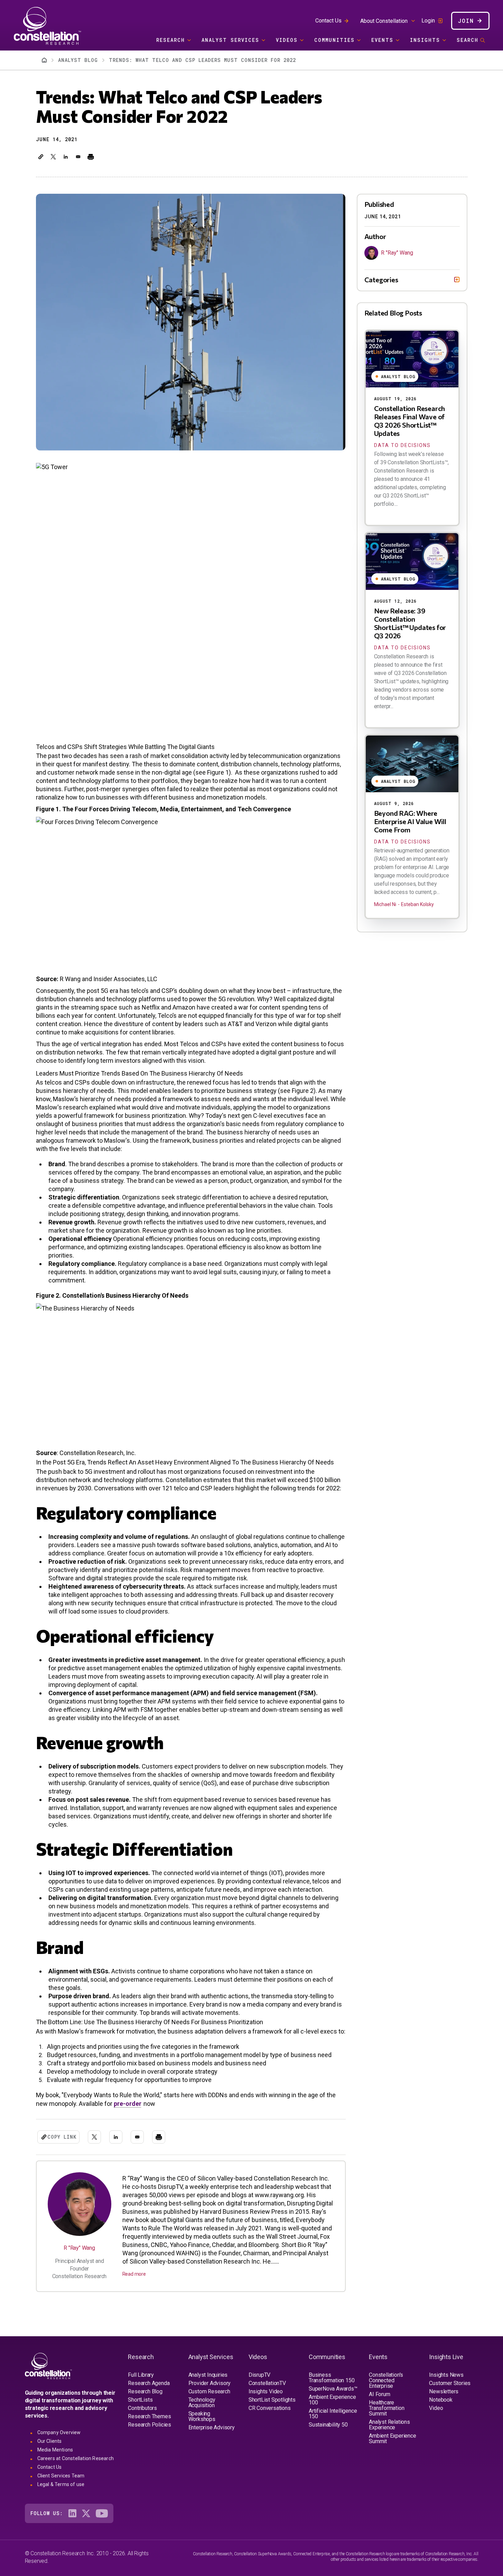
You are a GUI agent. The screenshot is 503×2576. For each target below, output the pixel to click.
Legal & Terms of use (61, 2484)
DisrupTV (259, 2375)
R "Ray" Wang (79, 2248)
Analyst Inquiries (208, 2375)
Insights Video (266, 2391)
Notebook (441, 2400)
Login (428, 21)
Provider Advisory (210, 2383)
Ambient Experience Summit (392, 2438)
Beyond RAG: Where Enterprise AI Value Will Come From (410, 821)
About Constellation (384, 21)
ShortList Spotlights (272, 2400)
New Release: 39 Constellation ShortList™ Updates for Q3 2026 (410, 623)
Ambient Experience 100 (332, 2400)
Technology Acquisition (202, 2403)
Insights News (446, 2375)
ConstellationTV (267, 2383)
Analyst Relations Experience (389, 2425)
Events (382, 40)
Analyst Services (230, 40)
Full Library (141, 2375)
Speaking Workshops (202, 2416)
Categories (381, 280)
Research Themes (149, 2416)
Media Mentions (55, 2450)
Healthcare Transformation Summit (386, 2408)
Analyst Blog (78, 60)
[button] (41, 157)
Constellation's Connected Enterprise (386, 2380)
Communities (334, 40)
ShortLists (140, 2400)
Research (171, 40)
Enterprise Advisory (212, 2427)
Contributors (142, 2408)
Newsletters (444, 2391)
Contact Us (328, 21)
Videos (287, 40)
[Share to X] (53, 157)
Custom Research (209, 2391)
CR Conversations (270, 2408)
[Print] (91, 157)
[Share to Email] (78, 157)
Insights (425, 40)
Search (468, 40)
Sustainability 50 (328, 2425)
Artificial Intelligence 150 (333, 2414)
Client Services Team (61, 2476)
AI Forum (379, 2394)
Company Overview (59, 2432)
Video (436, 2408)
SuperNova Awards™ (333, 2389)
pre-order (128, 2104)
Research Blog (145, 2391)
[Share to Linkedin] (66, 157)
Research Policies (150, 2425)
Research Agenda (149, 2383)
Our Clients (50, 2441)
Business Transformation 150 (332, 2378)
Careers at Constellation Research (76, 2458)
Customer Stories (450, 2383)
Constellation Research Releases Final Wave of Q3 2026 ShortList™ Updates (410, 421)
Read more (134, 2274)
